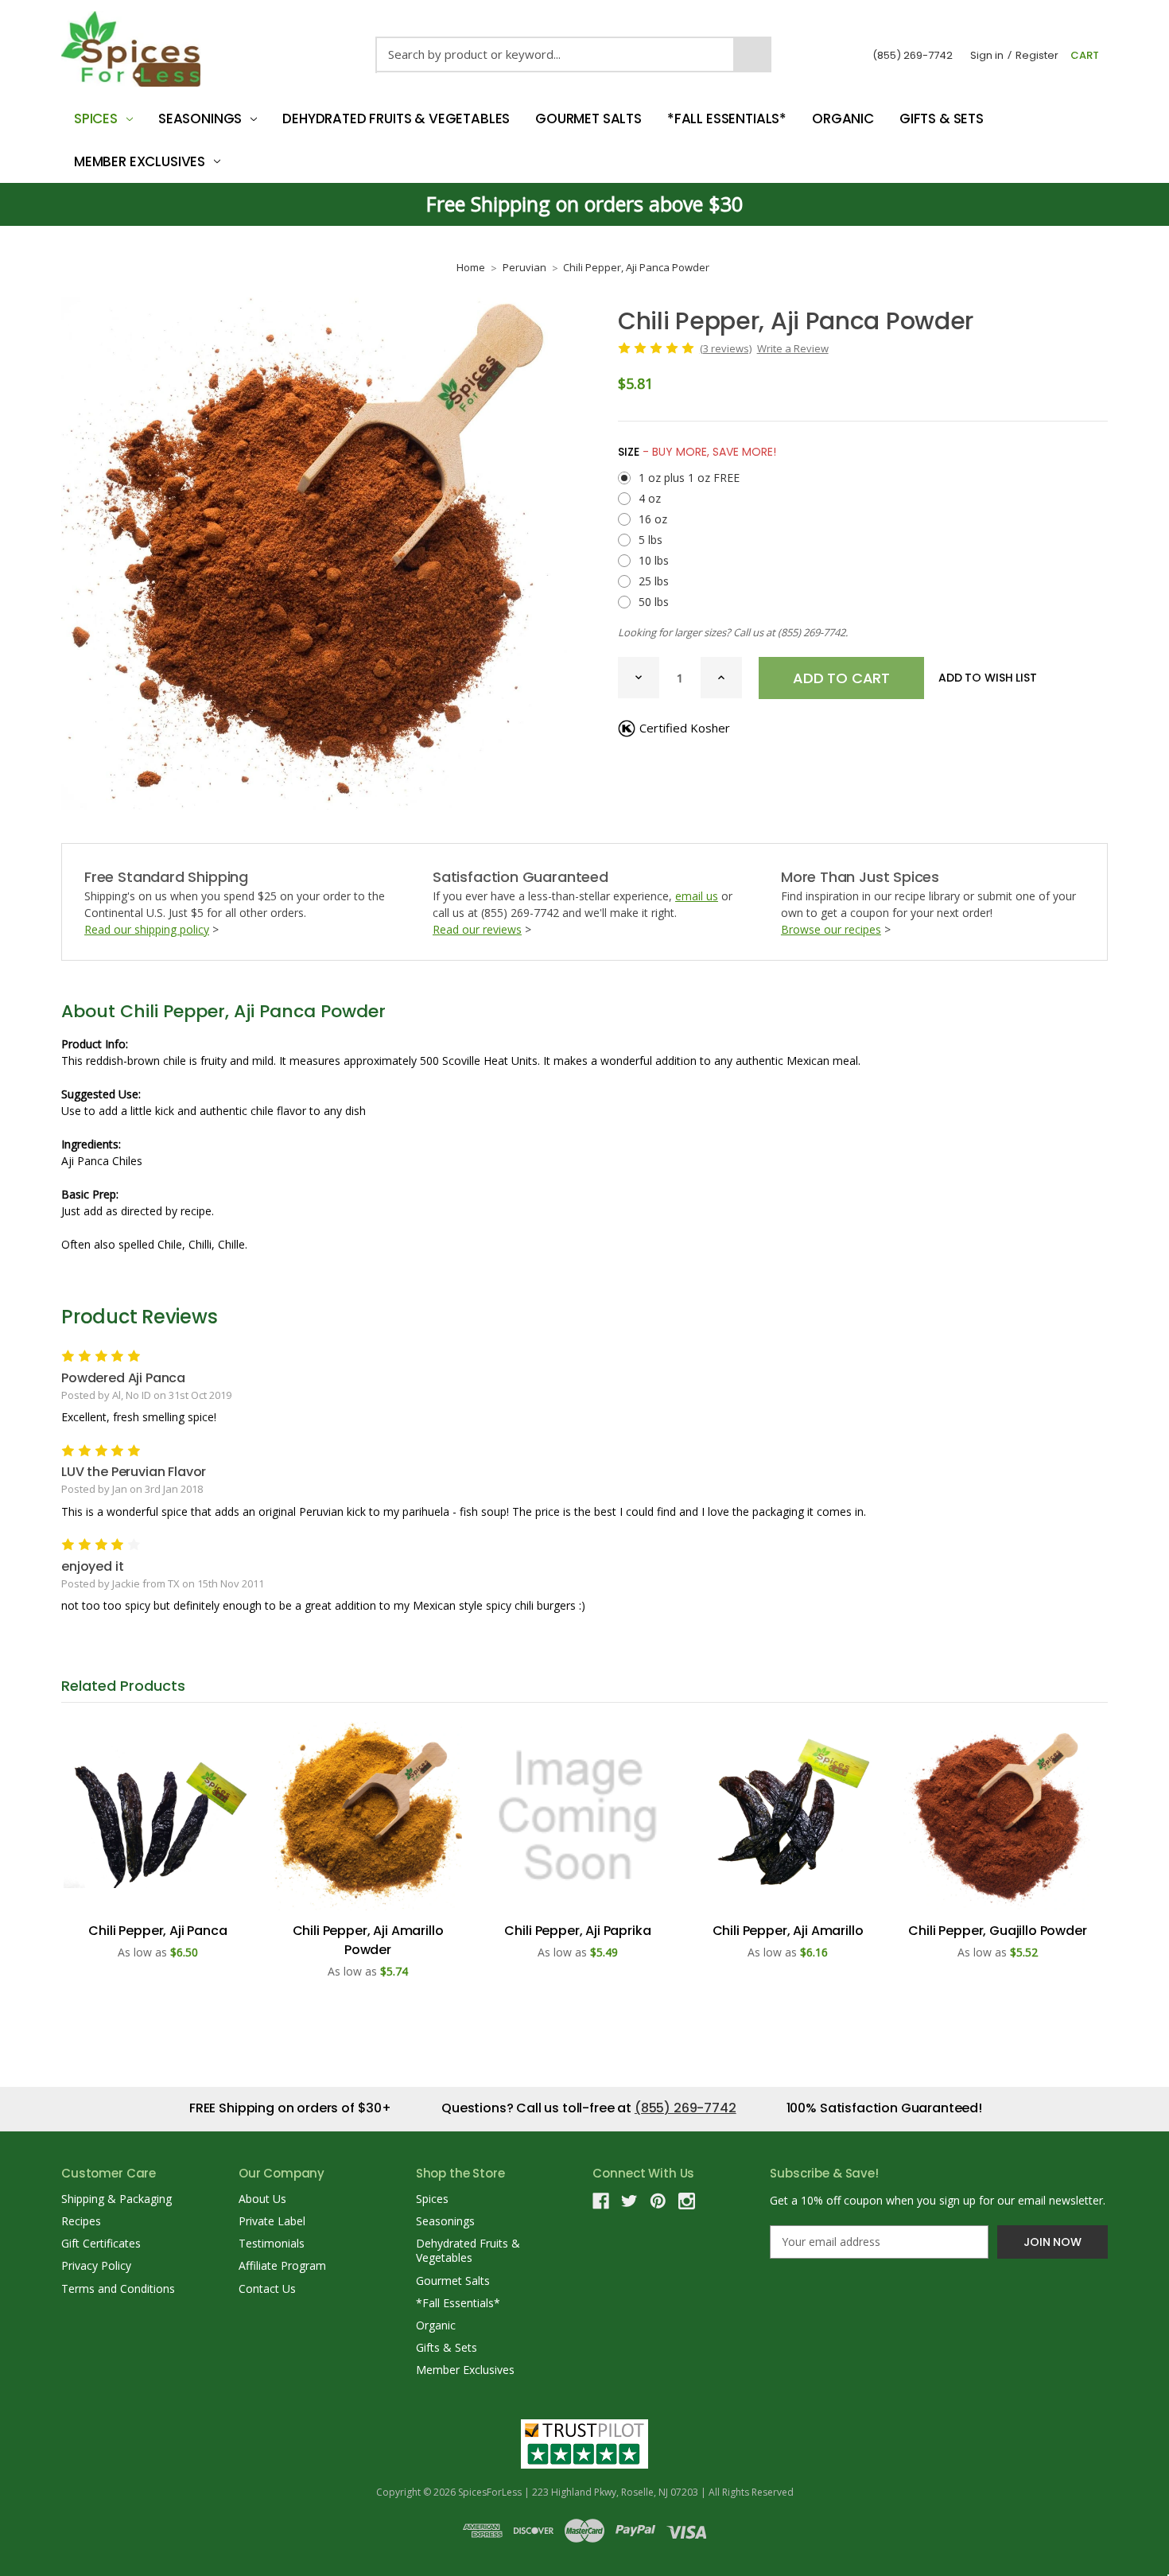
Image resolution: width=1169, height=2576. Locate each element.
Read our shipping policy (147, 929)
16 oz (653, 519)
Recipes (81, 2221)
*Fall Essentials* (727, 119)
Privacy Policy (96, 2265)
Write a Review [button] (793, 348)
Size (697, 452)
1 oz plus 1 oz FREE (689, 478)
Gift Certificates (101, 2243)
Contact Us (267, 2288)
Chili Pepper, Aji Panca (157, 1931)
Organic (843, 119)
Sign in (987, 55)
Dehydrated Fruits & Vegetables (396, 119)
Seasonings (200, 119)
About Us (262, 2199)
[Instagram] (687, 2201)
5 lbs (651, 540)
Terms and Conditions (118, 2288)
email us (697, 896)
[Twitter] (629, 2201)
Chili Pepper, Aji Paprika (577, 1931)
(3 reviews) (726, 348)
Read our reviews (477, 929)
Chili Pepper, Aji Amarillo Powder (368, 1940)
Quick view (158, 1816)
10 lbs (654, 560)
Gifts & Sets (942, 119)
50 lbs (654, 602)
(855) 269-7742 (913, 55)
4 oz (650, 498)
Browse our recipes (831, 929)
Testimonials (272, 2243)
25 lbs (654, 581)
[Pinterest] (658, 2201)
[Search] (752, 54)
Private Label (272, 2221)
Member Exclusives (140, 161)
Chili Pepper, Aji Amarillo (788, 1931)
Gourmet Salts (588, 119)
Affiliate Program (282, 2265)
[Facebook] (601, 2201)
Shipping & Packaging (117, 2199)
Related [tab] (123, 1686)
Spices (96, 119)
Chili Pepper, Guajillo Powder (997, 1931)
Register (1037, 55)
